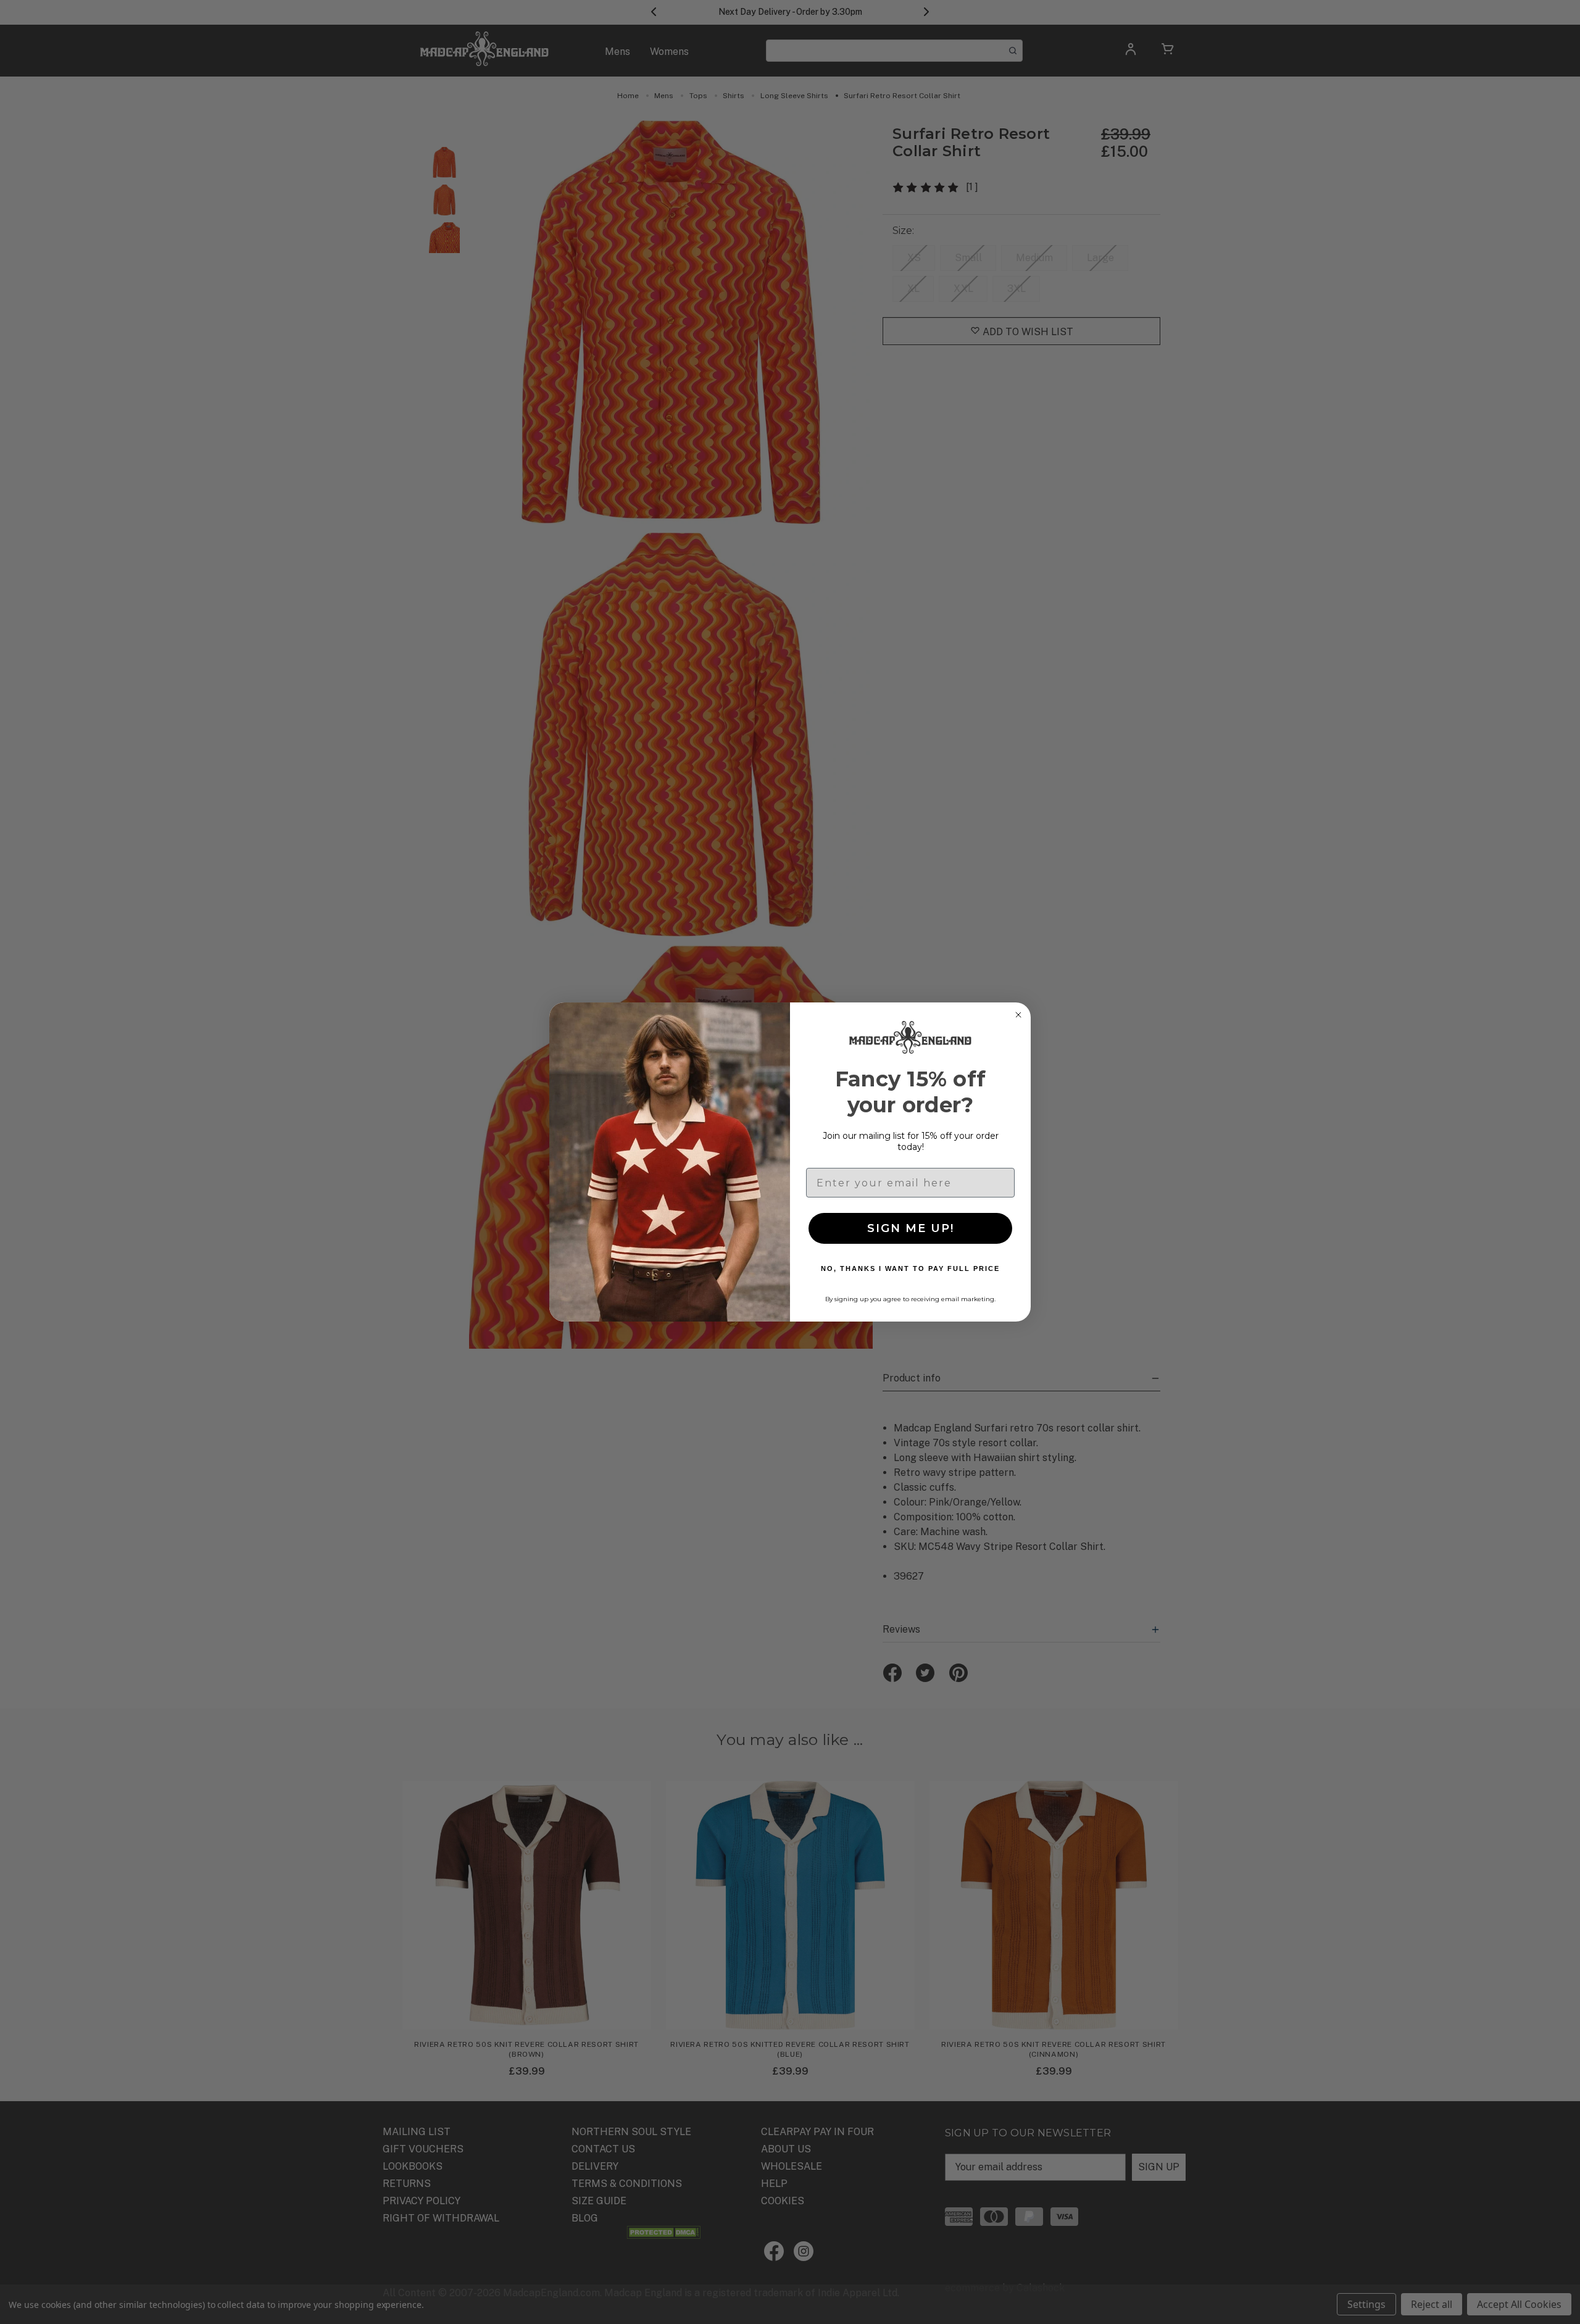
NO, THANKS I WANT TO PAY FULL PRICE (910, 1268)
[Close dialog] (1018, 1015)
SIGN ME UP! (911, 1228)
